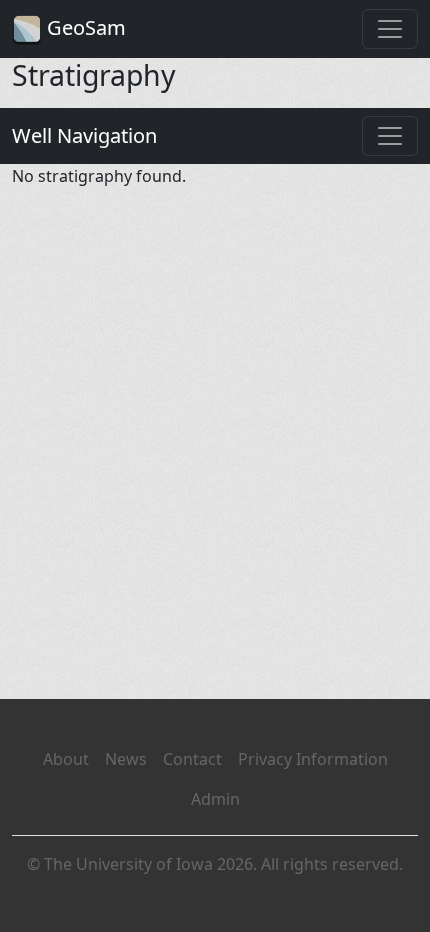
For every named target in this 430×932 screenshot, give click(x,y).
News (126, 759)
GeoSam (84, 27)
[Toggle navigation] (390, 29)
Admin (215, 799)
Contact (192, 759)
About (66, 759)
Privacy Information (313, 759)
